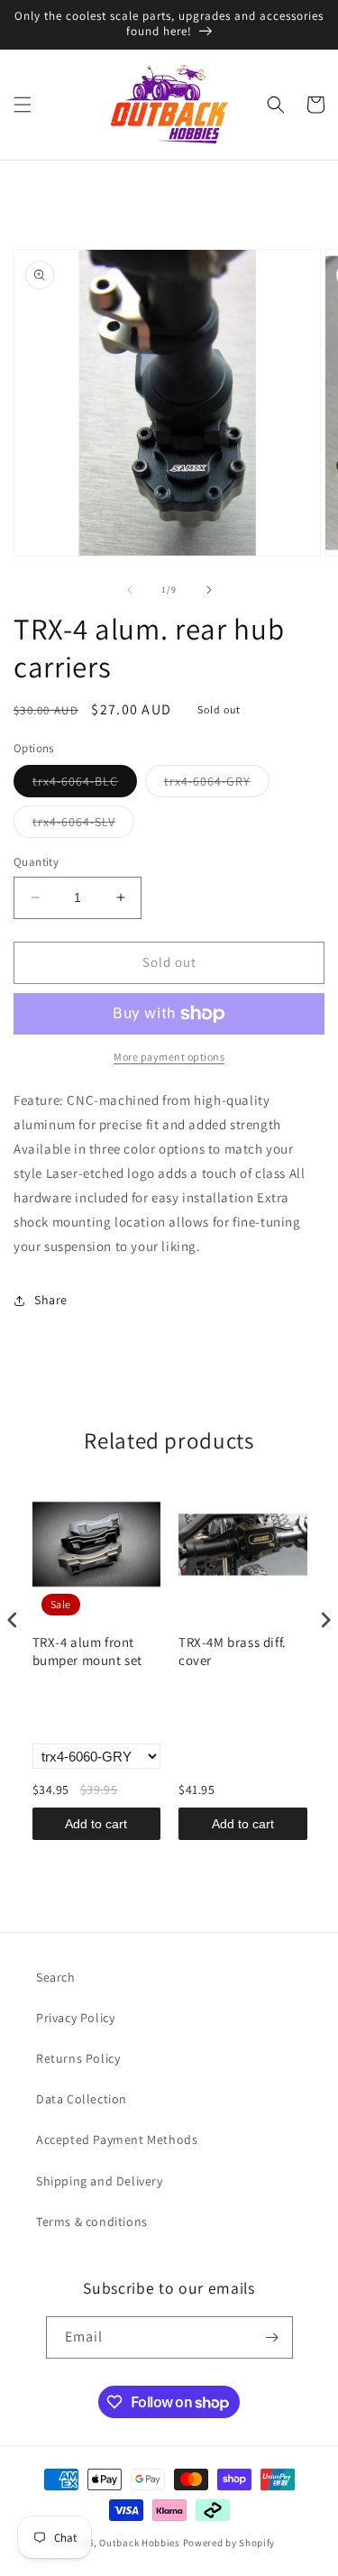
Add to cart (96, 1824)
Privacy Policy (75, 2018)
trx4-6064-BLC (85, 785)
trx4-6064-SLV (83, 825)
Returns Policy (78, 2058)
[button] (23, 105)
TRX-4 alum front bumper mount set (88, 1651)
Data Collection (82, 2099)
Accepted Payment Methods (117, 2139)
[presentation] (13, 1620)
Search (56, 1977)
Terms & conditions (92, 2222)
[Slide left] (130, 590)
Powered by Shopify (229, 2543)
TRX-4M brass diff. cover (233, 1651)
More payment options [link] (169, 1057)
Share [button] (51, 1300)
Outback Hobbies (140, 2543)
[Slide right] (209, 590)
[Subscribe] (272, 2337)
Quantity (36, 862)
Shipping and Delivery (100, 2181)
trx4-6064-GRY (217, 785)
